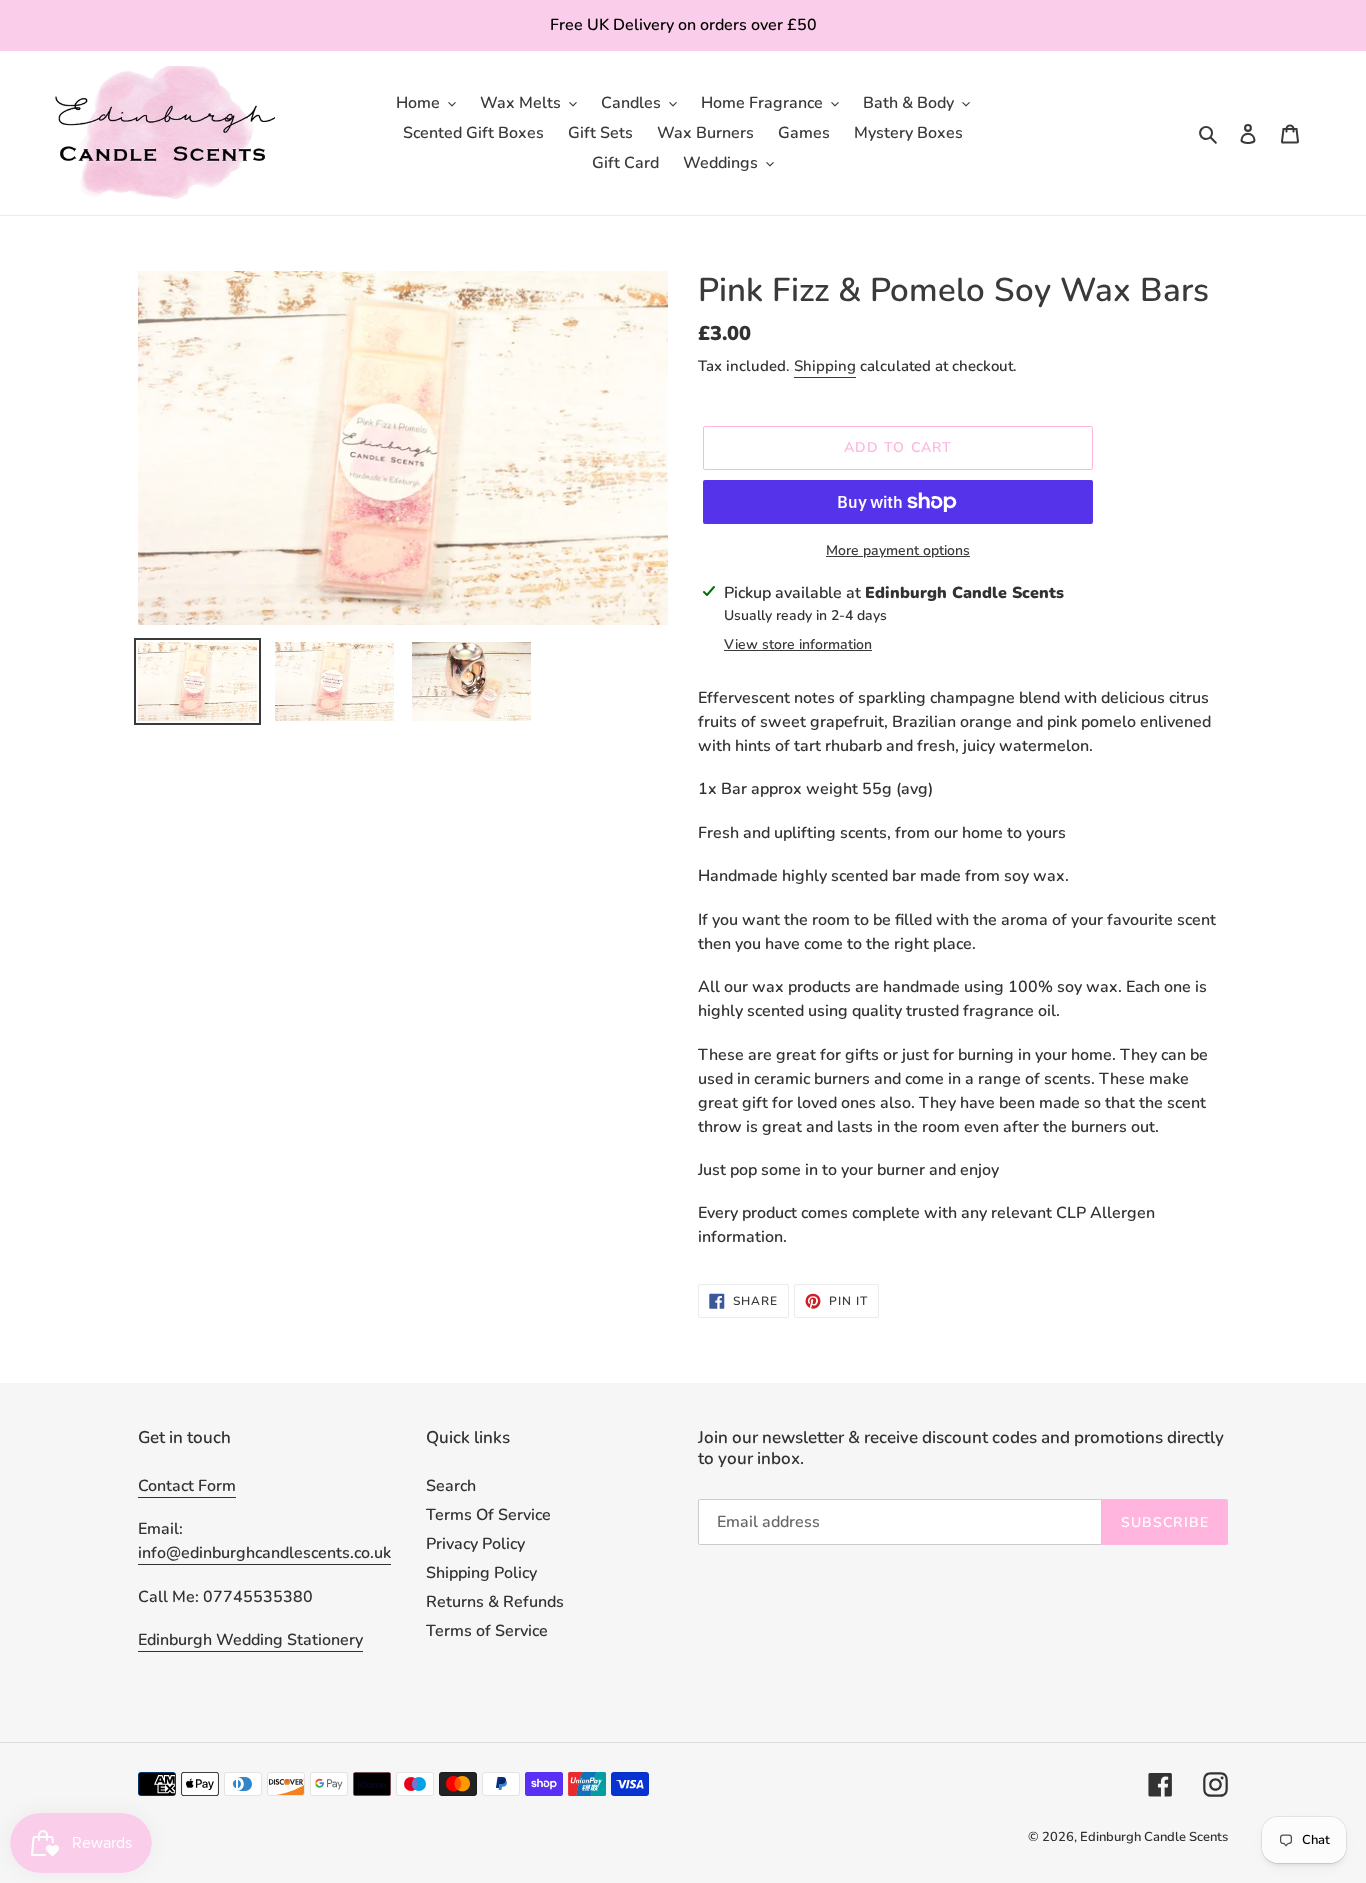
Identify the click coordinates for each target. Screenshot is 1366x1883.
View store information (798, 644)
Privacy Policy (475, 1544)
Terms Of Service (488, 1515)
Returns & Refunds (495, 1602)
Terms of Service (487, 1631)
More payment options (898, 550)
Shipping (825, 366)
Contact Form (187, 1486)
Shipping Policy (481, 1573)
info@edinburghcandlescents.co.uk (264, 1553)
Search (451, 1486)
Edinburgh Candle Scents (1154, 1837)
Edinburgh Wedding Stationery (250, 1640)
